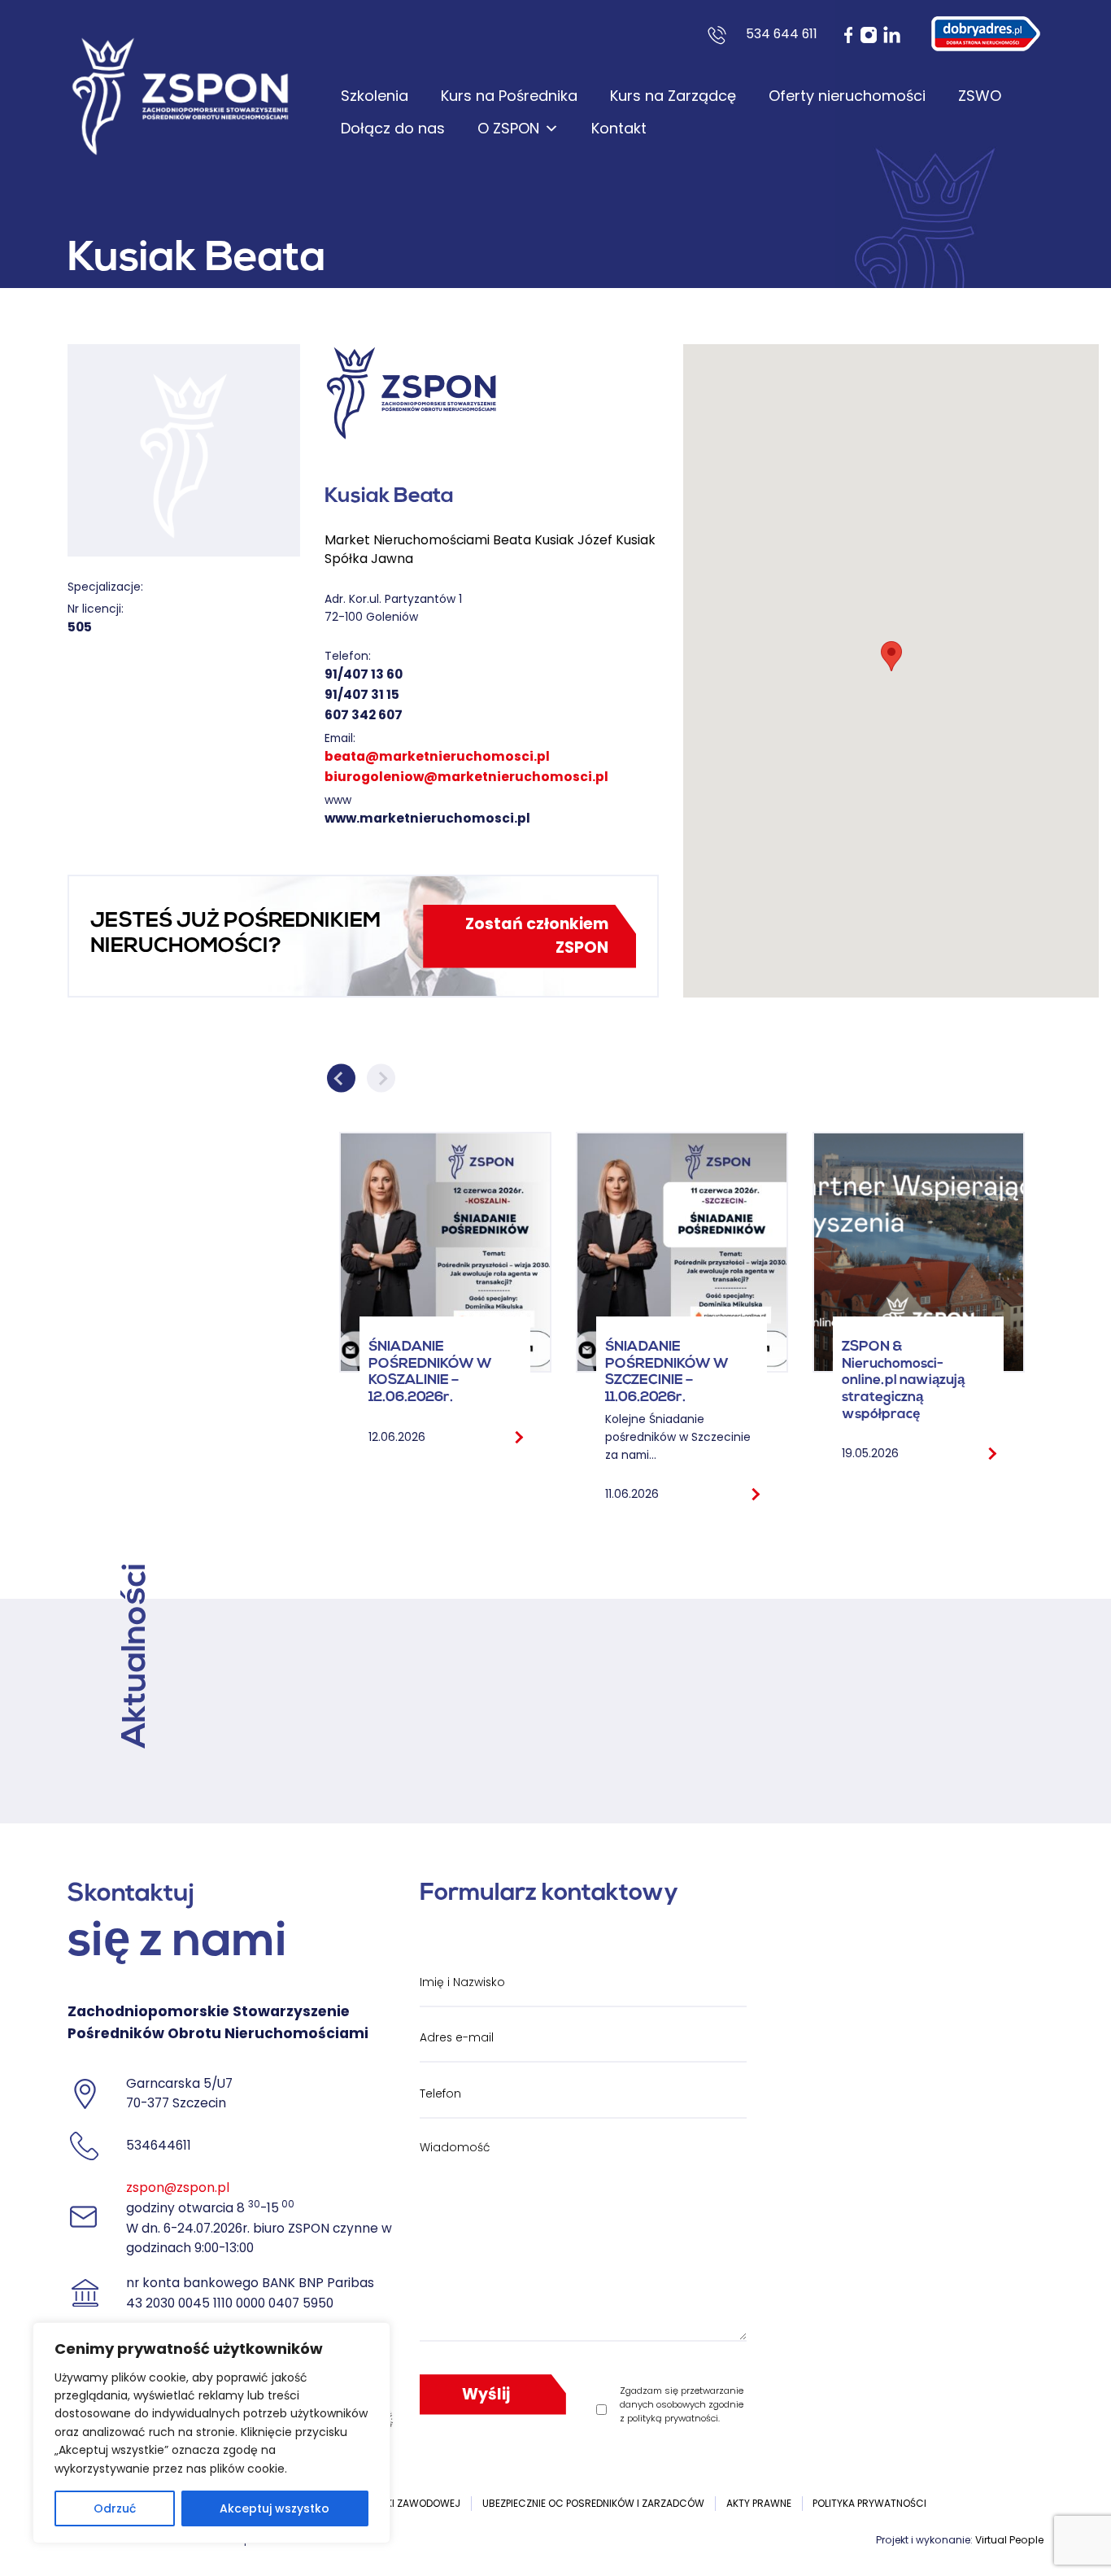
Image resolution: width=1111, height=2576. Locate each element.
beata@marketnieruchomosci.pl (437, 756)
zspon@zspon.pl (178, 2187)
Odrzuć (115, 2508)
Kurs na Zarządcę (673, 96)
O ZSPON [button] (508, 128)
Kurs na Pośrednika (509, 96)
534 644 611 (781, 34)
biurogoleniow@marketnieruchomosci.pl (466, 777)
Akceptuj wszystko (274, 2508)
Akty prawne (759, 2503)
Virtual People (1009, 2540)
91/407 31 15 (362, 694)
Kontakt (619, 128)
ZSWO (980, 96)
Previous (341, 1078)
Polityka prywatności (869, 2503)
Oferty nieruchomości (847, 96)
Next (381, 1078)
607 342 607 (364, 715)
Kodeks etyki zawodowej (396, 2503)
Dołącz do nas (393, 128)
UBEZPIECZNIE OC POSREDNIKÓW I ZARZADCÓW (593, 2503)
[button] (891, 656)
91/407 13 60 (364, 674)
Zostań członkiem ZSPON (537, 936)
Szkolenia (375, 96)
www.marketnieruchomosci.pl (427, 818)
